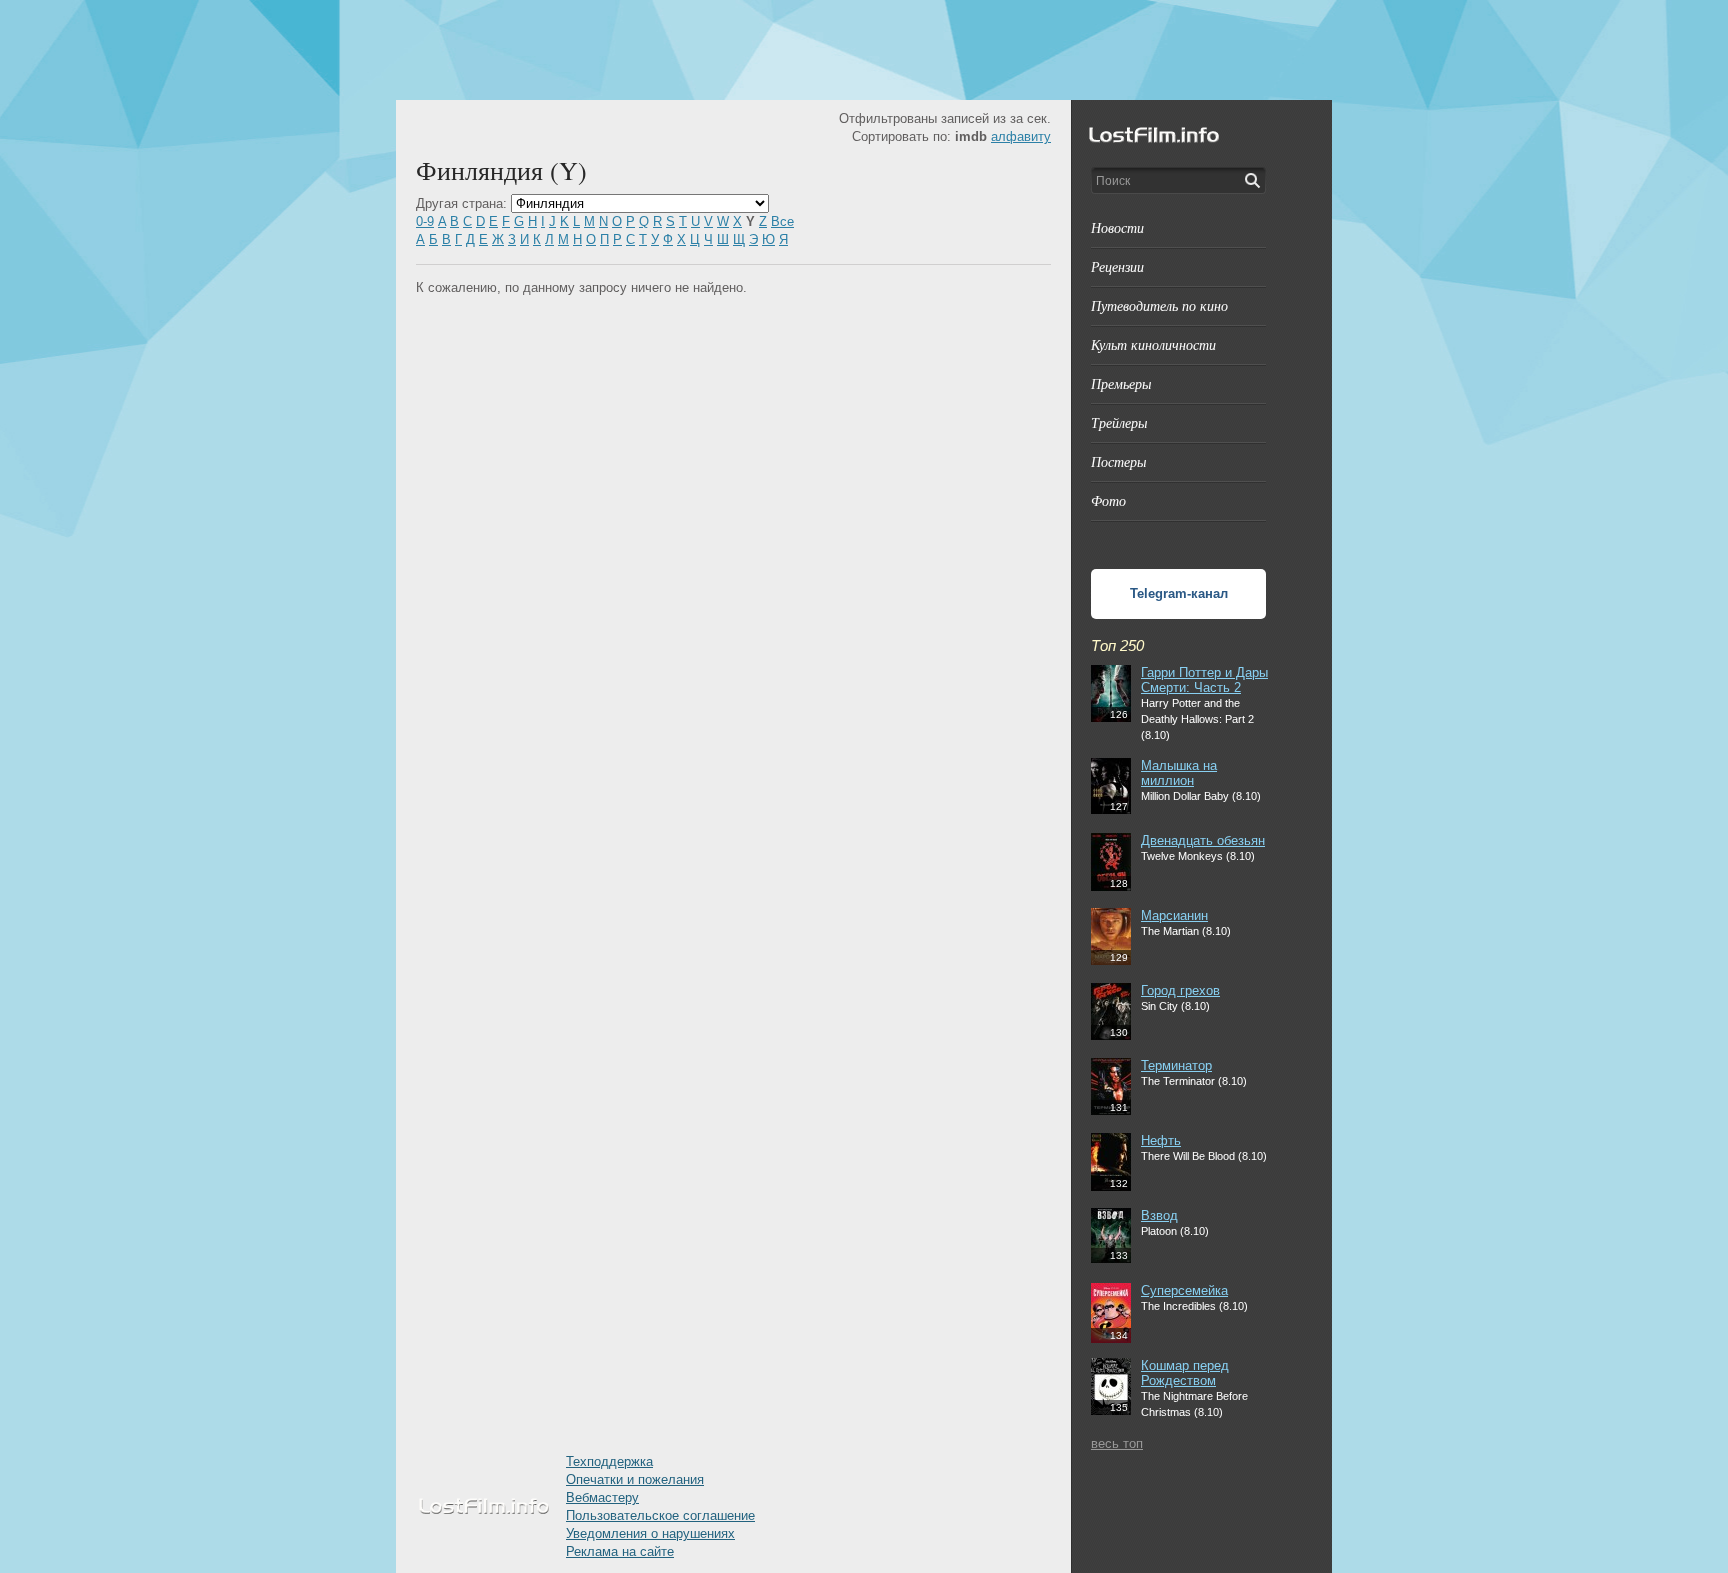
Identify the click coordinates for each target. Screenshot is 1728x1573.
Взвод (1159, 1215)
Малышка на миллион (1179, 773)
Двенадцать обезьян (1203, 840)
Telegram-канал (1179, 593)
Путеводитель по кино (1159, 305)
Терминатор (1176, 1065)
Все (782, 221)
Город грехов (1180, 990)
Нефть (1161, 1140)
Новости (1117, 227)
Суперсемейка (1184, 1290)
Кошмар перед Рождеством (1185, 1373)
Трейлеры (1119, 422)
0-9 (425, 221)
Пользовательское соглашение (660, 1515)
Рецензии (1117, 266)
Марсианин (1174, 915)
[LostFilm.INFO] (864, 50)
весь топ (1117, 1443)
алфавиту (1021, 136)
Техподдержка (609, 1461)
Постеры (1118, 461)
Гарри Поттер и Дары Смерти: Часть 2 (1204, 680)
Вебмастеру (602, 1497)
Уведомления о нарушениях (650, 1533)
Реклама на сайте (620, 1551)
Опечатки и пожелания (635, 1479)
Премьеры (1121, 383)
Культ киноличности (1153, 344)
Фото (1108, 500)
